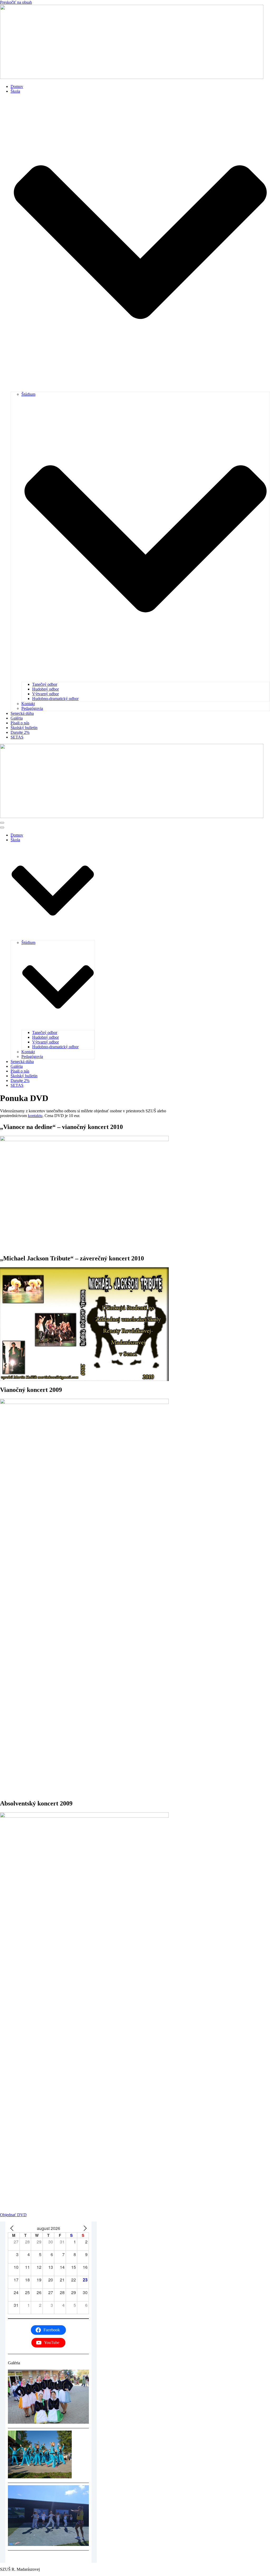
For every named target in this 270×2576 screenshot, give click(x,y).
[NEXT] (84, 2228)
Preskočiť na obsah (16, 2)
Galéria (17, 718)
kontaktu (35, 1116)
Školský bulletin (24, 728)
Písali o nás (20, 723)
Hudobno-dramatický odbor (55, 699)
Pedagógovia (32, 708)
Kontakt (28, 704)
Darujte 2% (20, 732)
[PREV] (13, 2228)
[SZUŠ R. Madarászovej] (132, 77)
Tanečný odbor (45, 684)
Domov (17, 86)
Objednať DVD (13, 2215)
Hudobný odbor (45, 689)
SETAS (17, 737)
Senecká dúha (22, 713)
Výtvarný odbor (45, 694)
